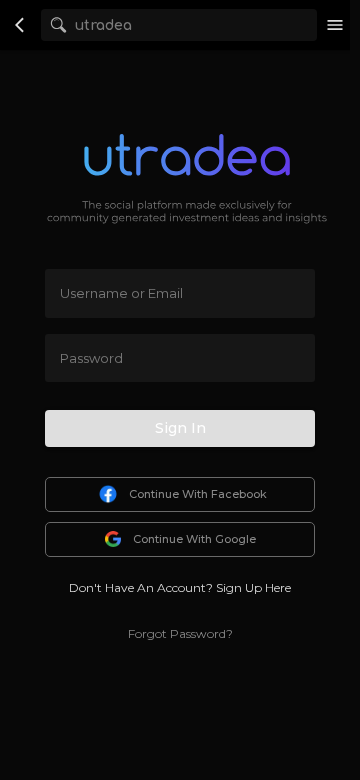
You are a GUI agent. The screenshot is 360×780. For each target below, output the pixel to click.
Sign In (180, 428)
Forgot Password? (180, 633)
